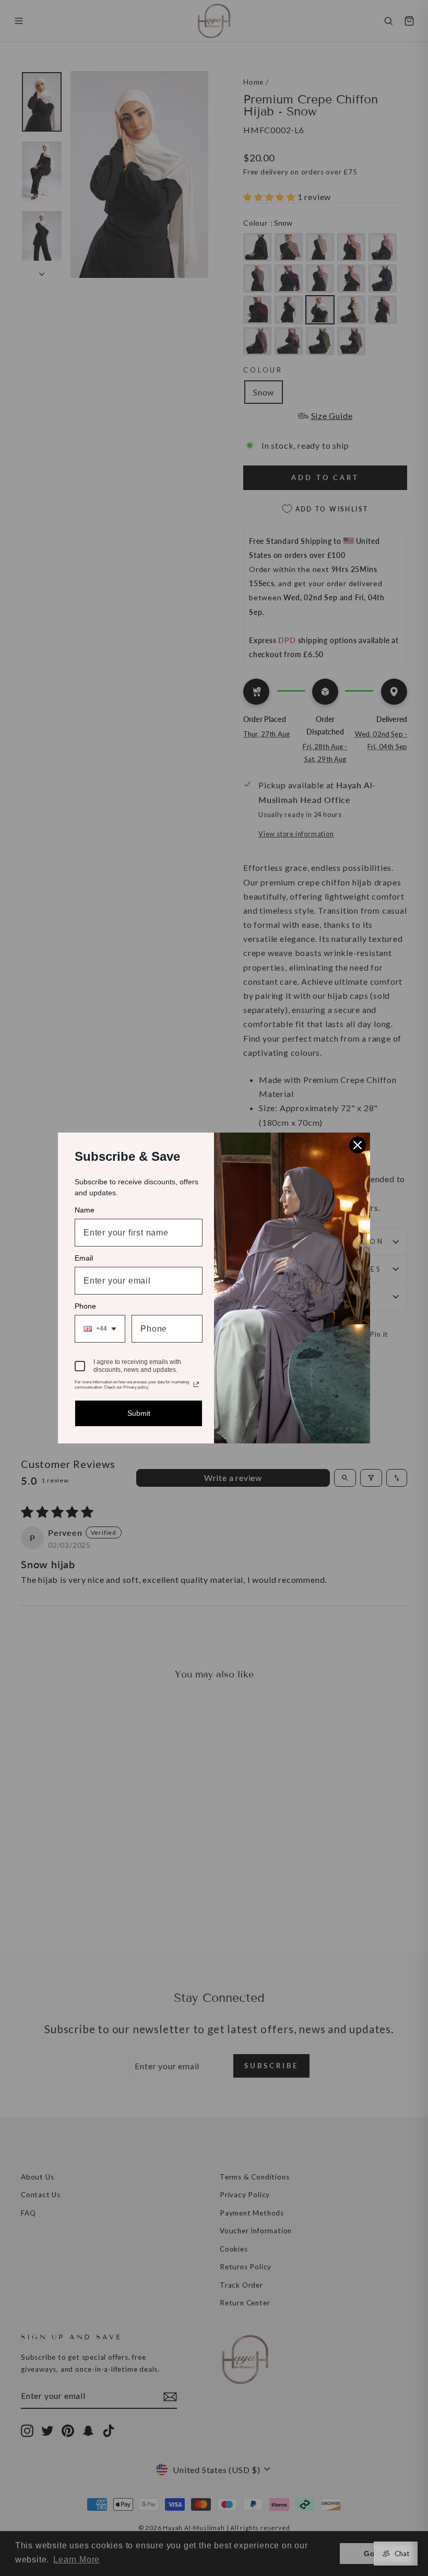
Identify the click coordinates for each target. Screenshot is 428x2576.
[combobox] (100, 1329)
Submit (139, 1413)
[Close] (358, 1145)
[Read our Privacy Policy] (196, 1384)
